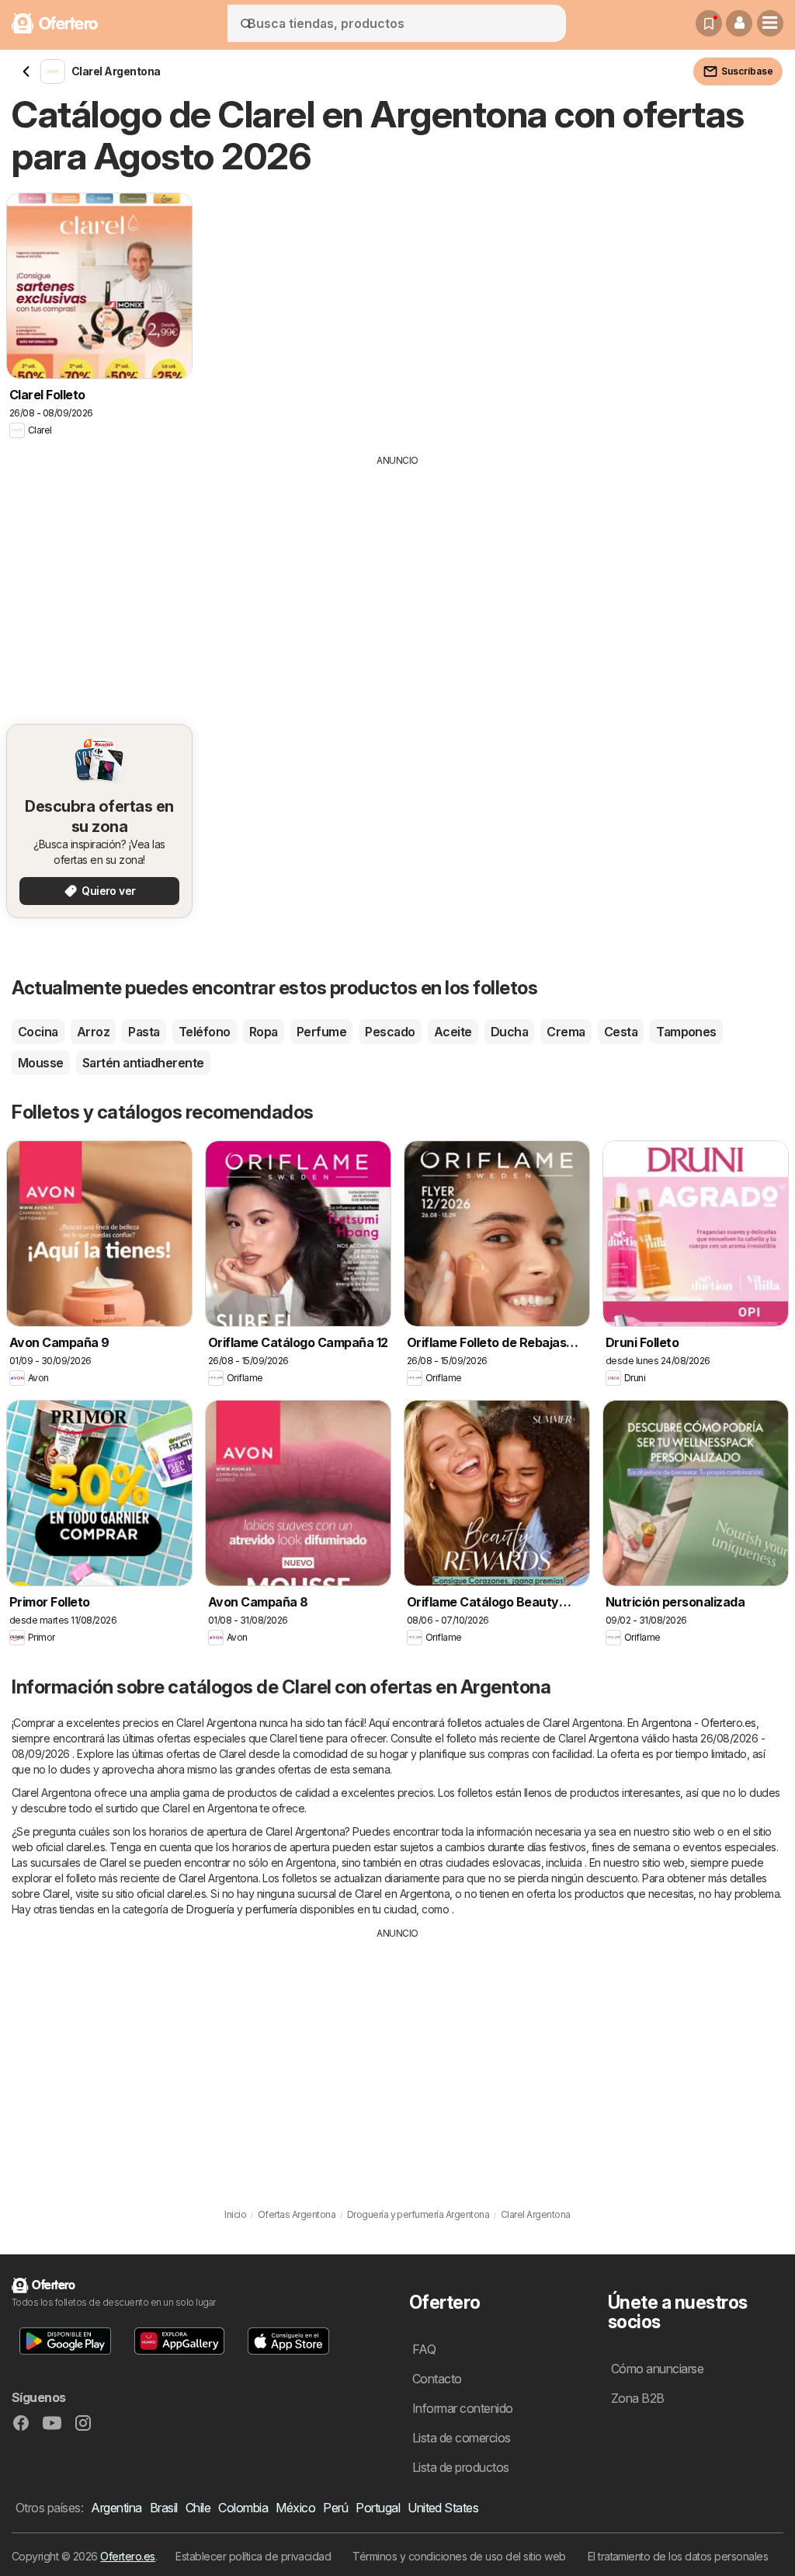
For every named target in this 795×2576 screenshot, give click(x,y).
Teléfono (205, 1032)
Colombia (243, 2508)
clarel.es (85, 1847)
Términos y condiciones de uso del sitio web (459, 2556)
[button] (739, 23)
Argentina (116, 2508)
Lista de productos (461, 2467)
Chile (198, 2508)
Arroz (93, 1032)
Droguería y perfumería (242, 1909)
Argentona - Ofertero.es (698, 1723)
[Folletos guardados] (709, 23)
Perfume (321, 1032)
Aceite (453, 1032)
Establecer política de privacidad (253, 2556)
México (295, 2508)
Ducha (509, 1032)
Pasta (144, 1032)
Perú (335, 2508)
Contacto (437, 2379)
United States (443, 2508)
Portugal (378, 2508)
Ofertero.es (127, 2556)
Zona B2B (638, 2398)
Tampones (686, 1032)
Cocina (38, 1032)
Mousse (41, 1063)
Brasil (164, 2508)
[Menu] (770, 23)
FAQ (424, 2349)
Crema (566, 1032)
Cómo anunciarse (657, 2369)
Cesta (621, 1032)
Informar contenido (463, 2408)
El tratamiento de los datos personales (678, 2556)
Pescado (390, 1032)
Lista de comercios (462, 2438)
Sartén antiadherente (143, 1063)
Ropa (264, 1032)
